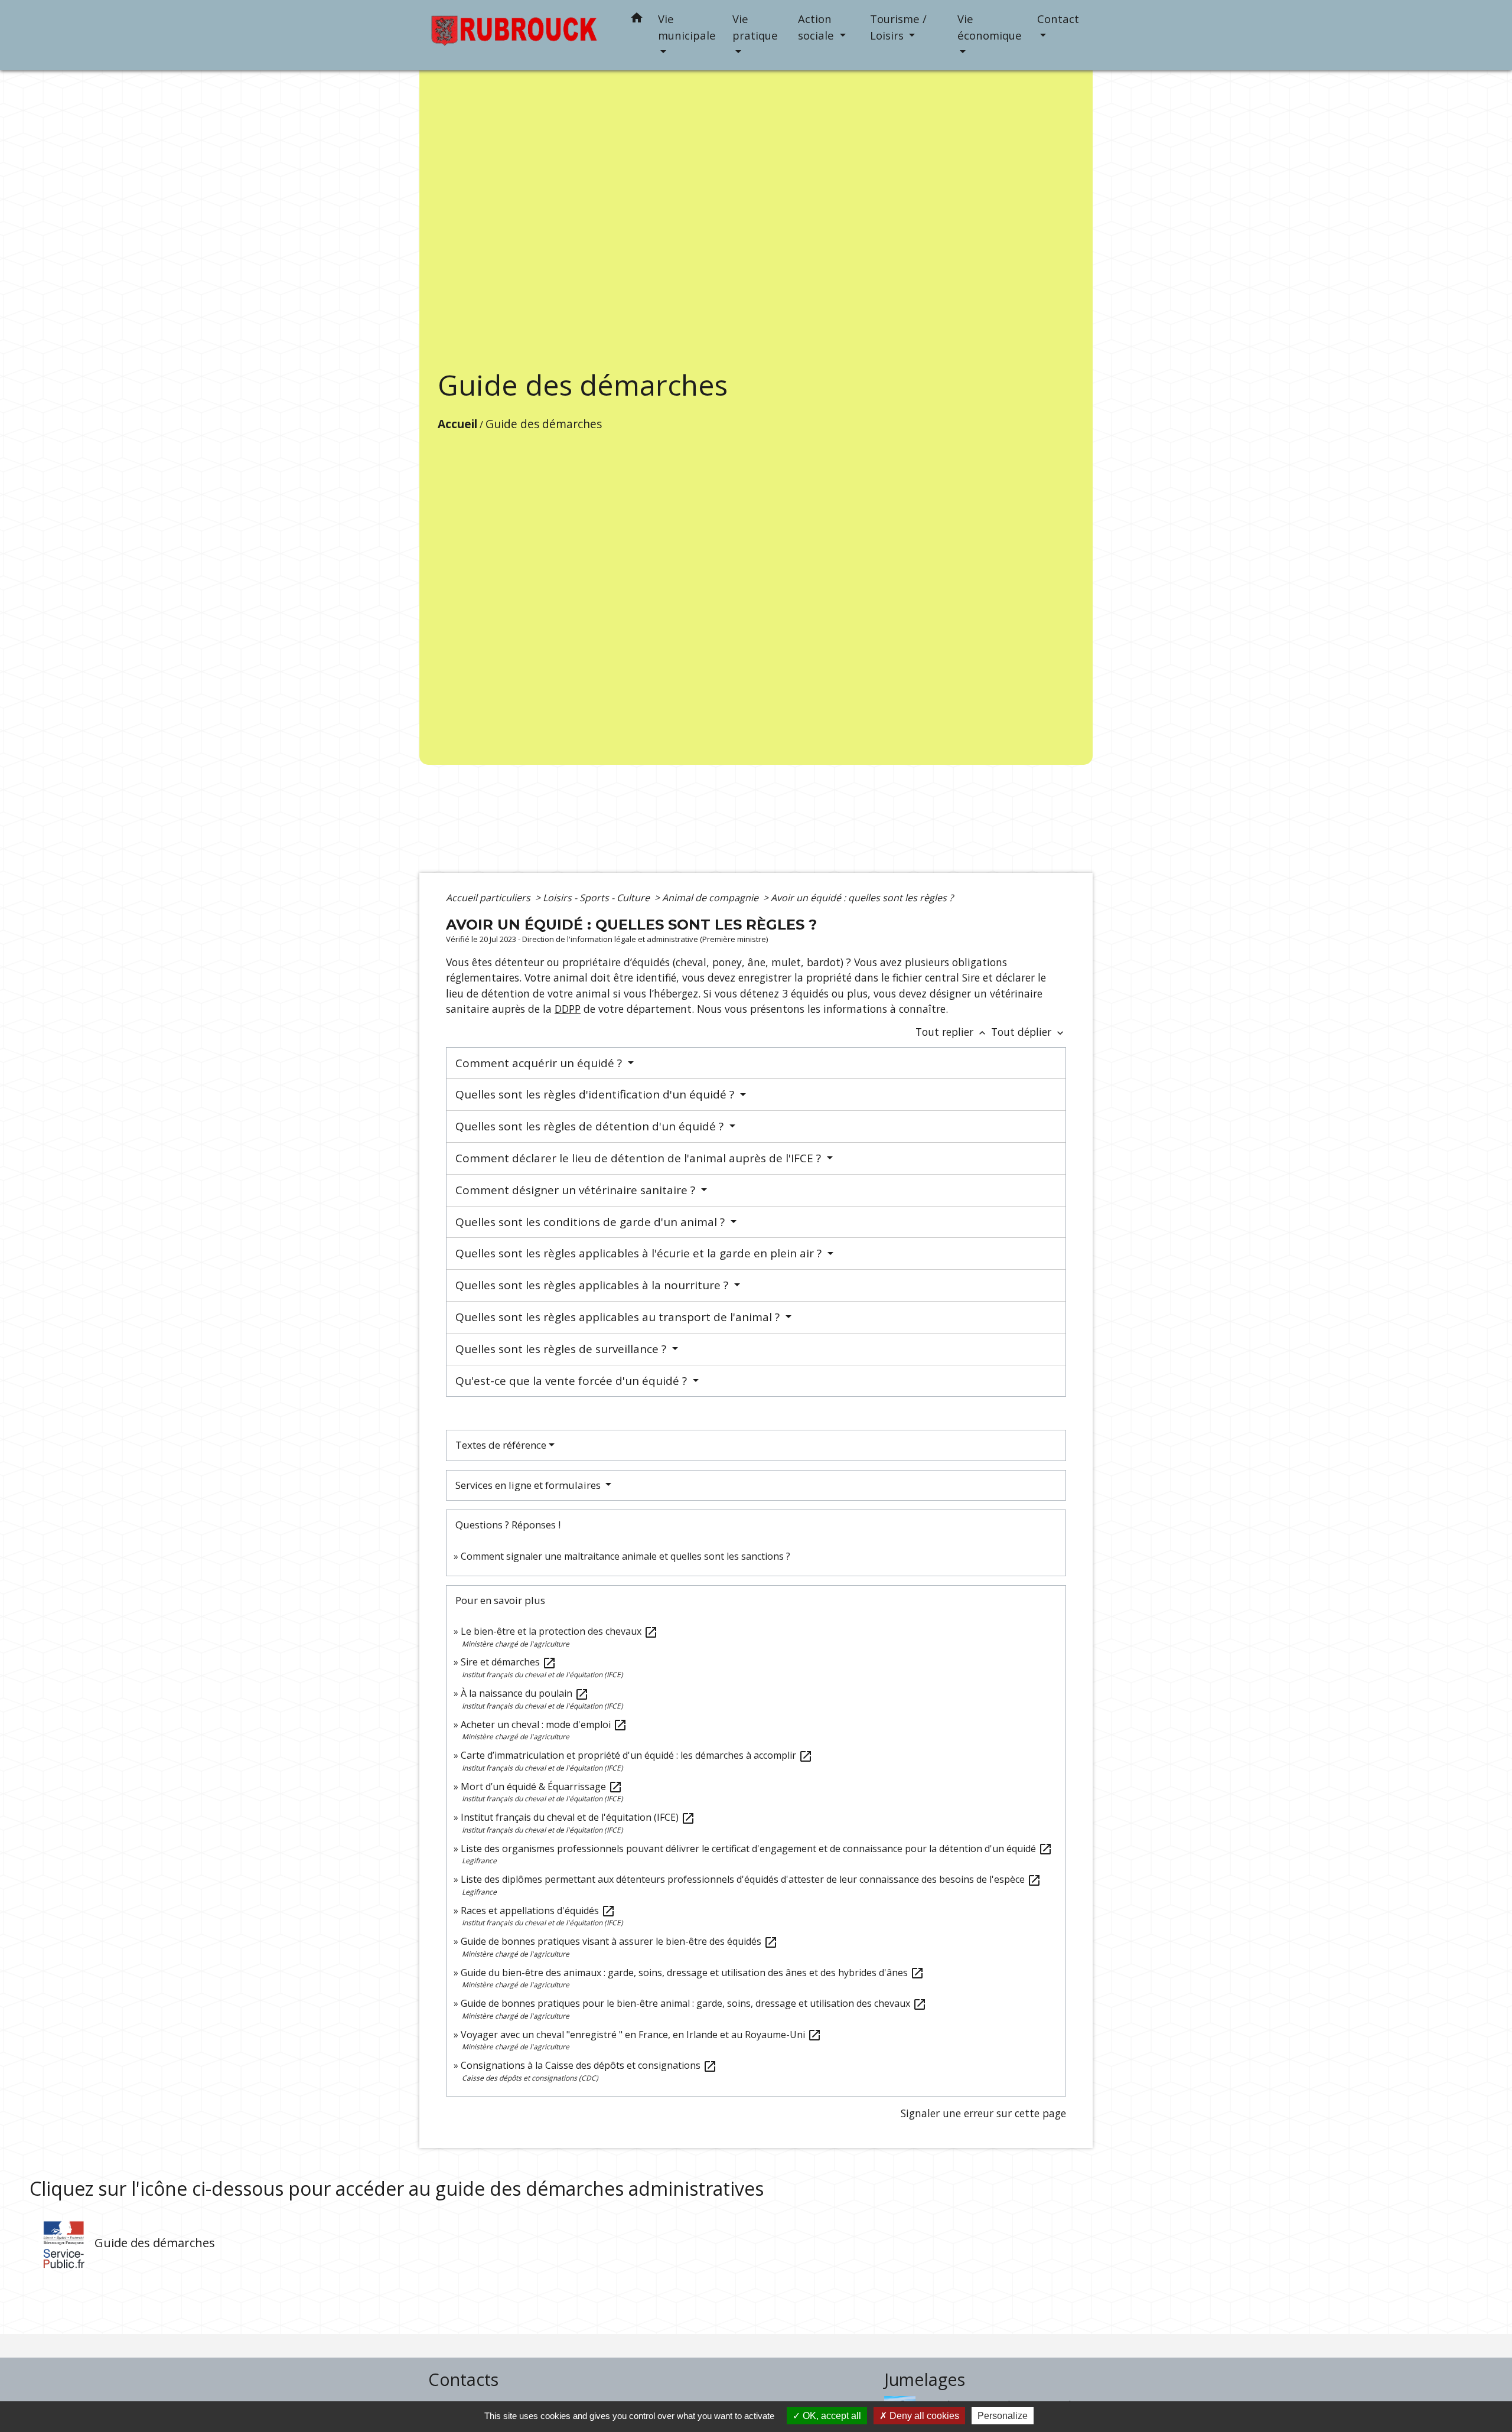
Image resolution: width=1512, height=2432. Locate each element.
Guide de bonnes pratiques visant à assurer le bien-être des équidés (619, 1941)
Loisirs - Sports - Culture (597, 898)
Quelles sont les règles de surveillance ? (562, 1349)
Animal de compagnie (711, 898)
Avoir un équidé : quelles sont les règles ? (862, 898)
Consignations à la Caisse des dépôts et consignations (589, 2065)
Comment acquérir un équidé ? (540, 1063)
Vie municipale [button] (687, 27)
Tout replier (952, 1032)
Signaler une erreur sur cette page (983, 2113)
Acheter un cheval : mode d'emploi (544, 1724)
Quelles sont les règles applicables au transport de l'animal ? (619, 1317)
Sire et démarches (509, 1662)
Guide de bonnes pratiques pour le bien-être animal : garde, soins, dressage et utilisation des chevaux (694, 2003)
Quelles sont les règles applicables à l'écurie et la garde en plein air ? (640, 1253)
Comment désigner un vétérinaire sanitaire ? (577, 1190)
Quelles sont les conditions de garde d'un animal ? (592, 1222)
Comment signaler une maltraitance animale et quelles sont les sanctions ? (625, 1556)
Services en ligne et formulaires (529, 1485)
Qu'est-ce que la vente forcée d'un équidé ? (573, 1381)
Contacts (463, 2380)
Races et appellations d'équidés (538, 1911)
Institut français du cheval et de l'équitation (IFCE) (578, 1817)
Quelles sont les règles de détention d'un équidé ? (591, 1126)
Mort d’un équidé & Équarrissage (542, 1786)
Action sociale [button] (817, 27)
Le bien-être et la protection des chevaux (559, 1631)
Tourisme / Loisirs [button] (898, 27)
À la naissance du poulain (525, 1693)
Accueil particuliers (489, 898)
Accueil (457, 424)
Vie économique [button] (990, 27)
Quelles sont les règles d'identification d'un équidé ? (596, 1094)
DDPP (568, 1009)
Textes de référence (501, 1445)
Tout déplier (1029, 1032)
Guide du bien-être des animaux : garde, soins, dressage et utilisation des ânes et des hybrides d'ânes (693, 1973)
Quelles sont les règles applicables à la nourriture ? (593, 1285)
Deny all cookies (923, 2416)
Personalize (1003, 2416)
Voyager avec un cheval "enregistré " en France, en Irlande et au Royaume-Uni (641, 2035)
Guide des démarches (544, 424)
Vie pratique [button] (755, 27)
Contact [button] (1058, 19)
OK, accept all (831, 2416)
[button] (637, 20)
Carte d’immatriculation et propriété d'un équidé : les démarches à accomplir (637, 1755)
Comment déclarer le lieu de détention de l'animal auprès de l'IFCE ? (640, 1158)
